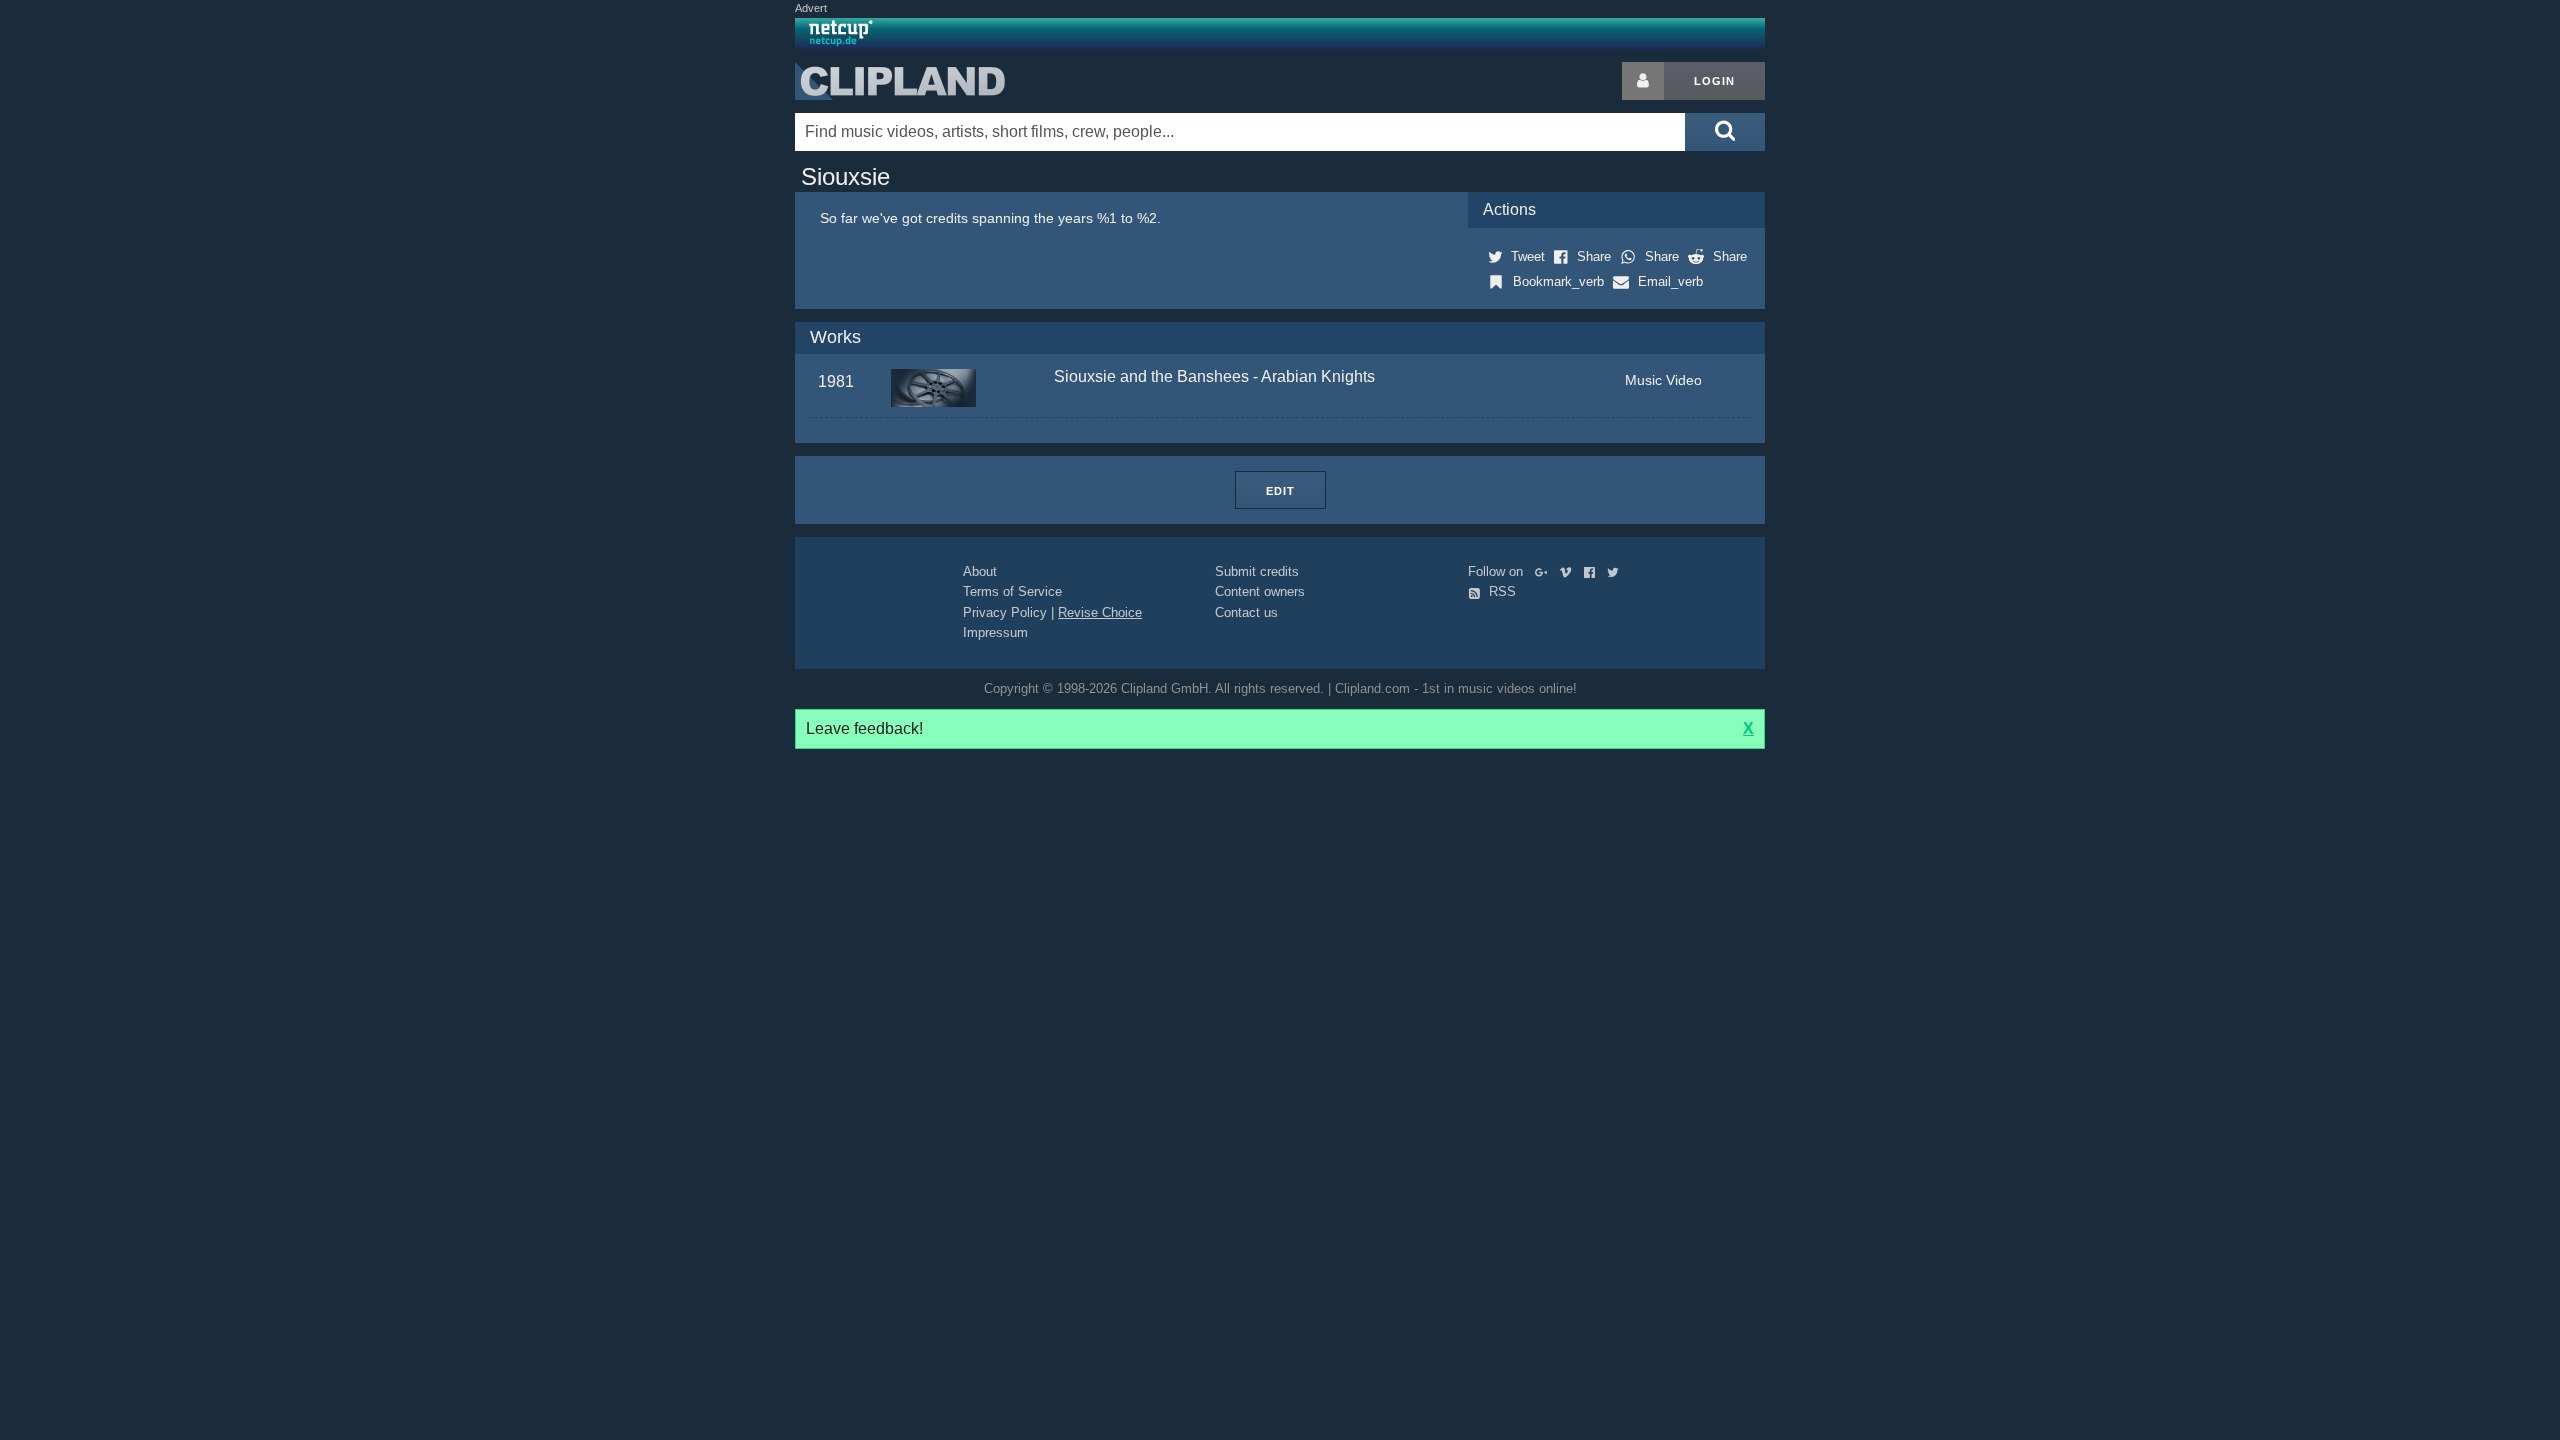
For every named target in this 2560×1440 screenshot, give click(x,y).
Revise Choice (1100, 612)
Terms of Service (1012, 591)
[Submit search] (1725, 132)
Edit (1280, 491)
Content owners (1260, 591)
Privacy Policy (1005, 612)
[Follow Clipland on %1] (1545, 571)
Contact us (1246, 612)
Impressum (995, 632)
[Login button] (1643, 81)
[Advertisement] (1925, 362)
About (980, 571)
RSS (1500, 591)
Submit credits (1257, 571)
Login (1714, 81)
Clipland (900, 81)
